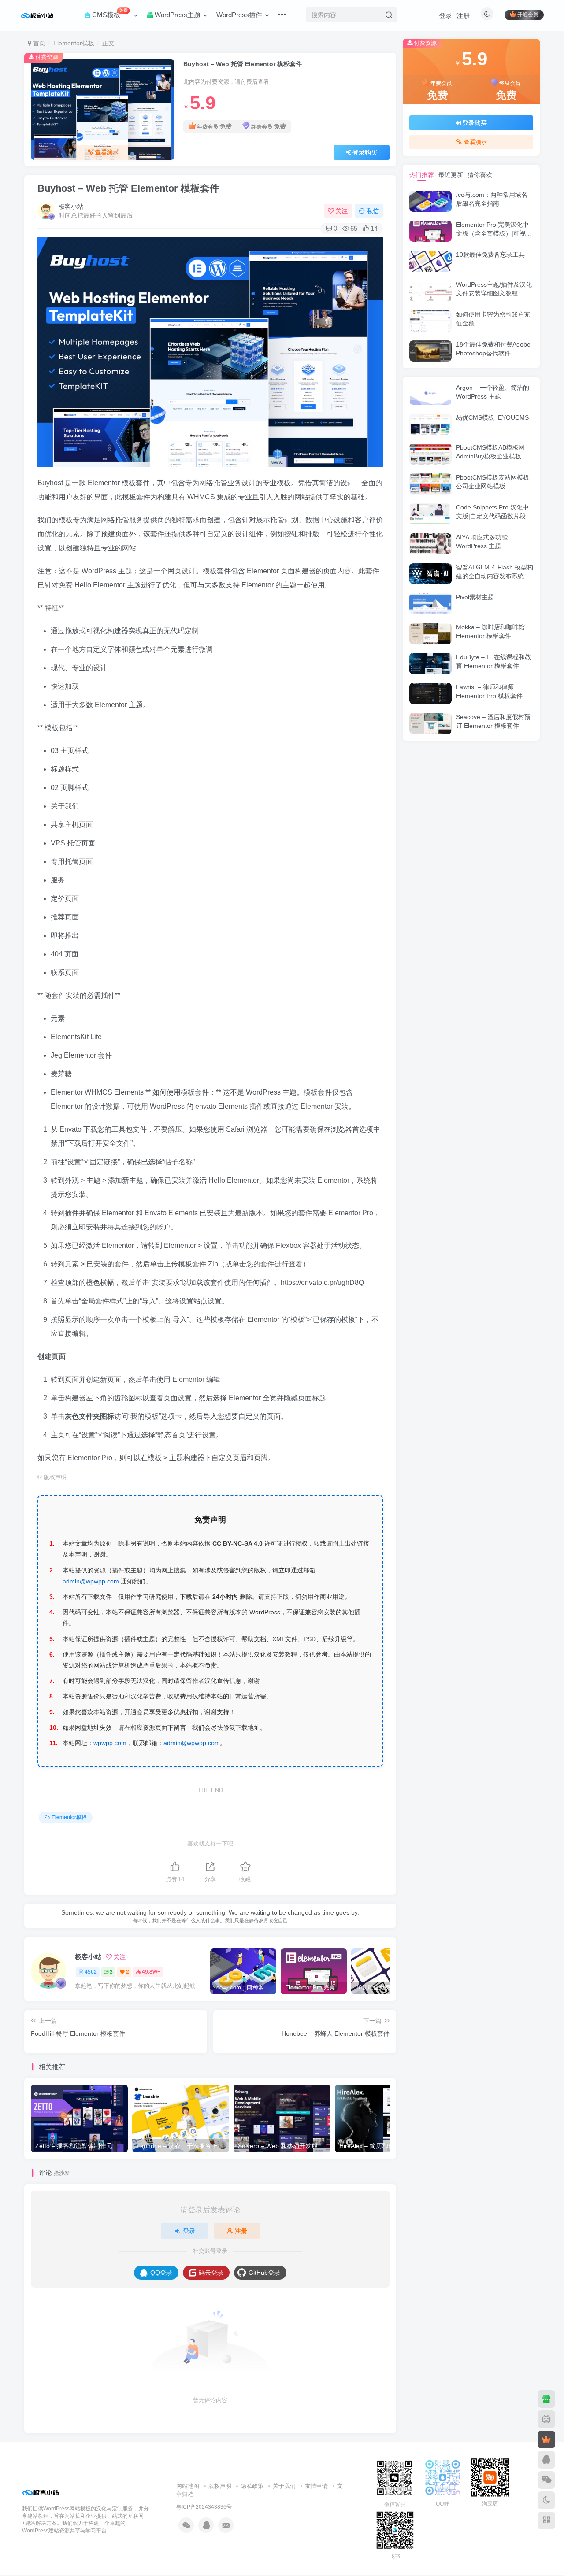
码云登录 (211, 2273)
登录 (445, 16)
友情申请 (316, 2486)
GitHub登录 (264, 2273)
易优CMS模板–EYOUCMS (492, 417)
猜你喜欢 (480, 175)
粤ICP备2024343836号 (204, 2507)
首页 (38, 43)
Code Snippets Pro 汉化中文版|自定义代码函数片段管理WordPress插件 (494, 516)
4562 (91, 1972)
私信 (373, 211)
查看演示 (107, 152)
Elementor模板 (74, 43)
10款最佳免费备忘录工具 (490, 255)
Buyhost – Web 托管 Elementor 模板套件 (128, 188)
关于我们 (284, 2486)
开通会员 (528, 15)
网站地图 (188, 2486)
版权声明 (220, 2486)
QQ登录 (161, 2273)
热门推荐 (422, 175)
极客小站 (71, 207)
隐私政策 (252, 2486)
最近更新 (451, 175)
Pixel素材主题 (475, 597)
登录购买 (365, 152)
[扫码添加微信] (546, 2480)
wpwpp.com (110, 1743)
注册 (463, 16)
